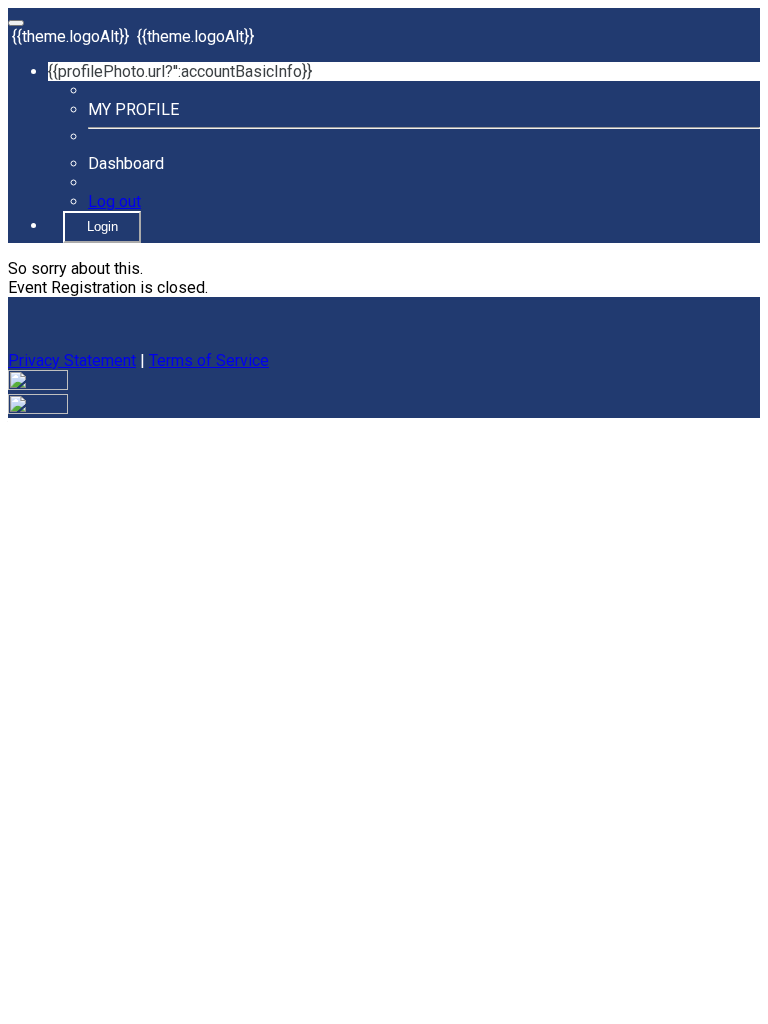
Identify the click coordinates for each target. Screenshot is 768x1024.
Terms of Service (209, 360)
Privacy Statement (72, 360)
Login (102, 226)
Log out (114, 201)
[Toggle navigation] (16, 23)
